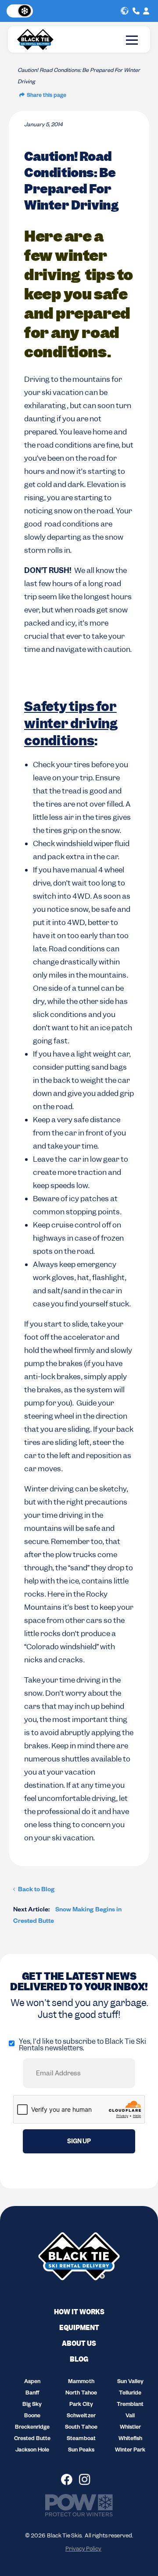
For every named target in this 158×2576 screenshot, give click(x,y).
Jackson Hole (32, 2451)
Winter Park (130, 2451)
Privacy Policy (83, 2549)
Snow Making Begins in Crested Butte (67, 1916)
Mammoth (81, 2382)
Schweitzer (81, 2416)
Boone (32, 2416)
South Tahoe (81, 2428)
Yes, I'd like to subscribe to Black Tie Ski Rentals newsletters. (83, 2045)
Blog (79, 2359)
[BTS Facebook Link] (70, 2480)
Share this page (47, 96)
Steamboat (81, 2439)
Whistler (130, 2428)
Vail (130, 2416)
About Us (79, 2344)
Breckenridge (32, 2428)
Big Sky (32, 2405)
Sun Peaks (81, 2451)
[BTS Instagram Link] (88, 2480)
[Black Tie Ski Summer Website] (19, 11)
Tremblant (130, 2405)
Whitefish (130, 2439)
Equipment (79, 2328)
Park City (81, 2405)
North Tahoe (81, 2394)
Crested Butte (32, 2439)
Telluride (130, 2394)
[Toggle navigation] (132, 40)
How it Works (79, 2312)
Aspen (32, 2382)
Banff (32, 2394)
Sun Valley (130, 2382)
